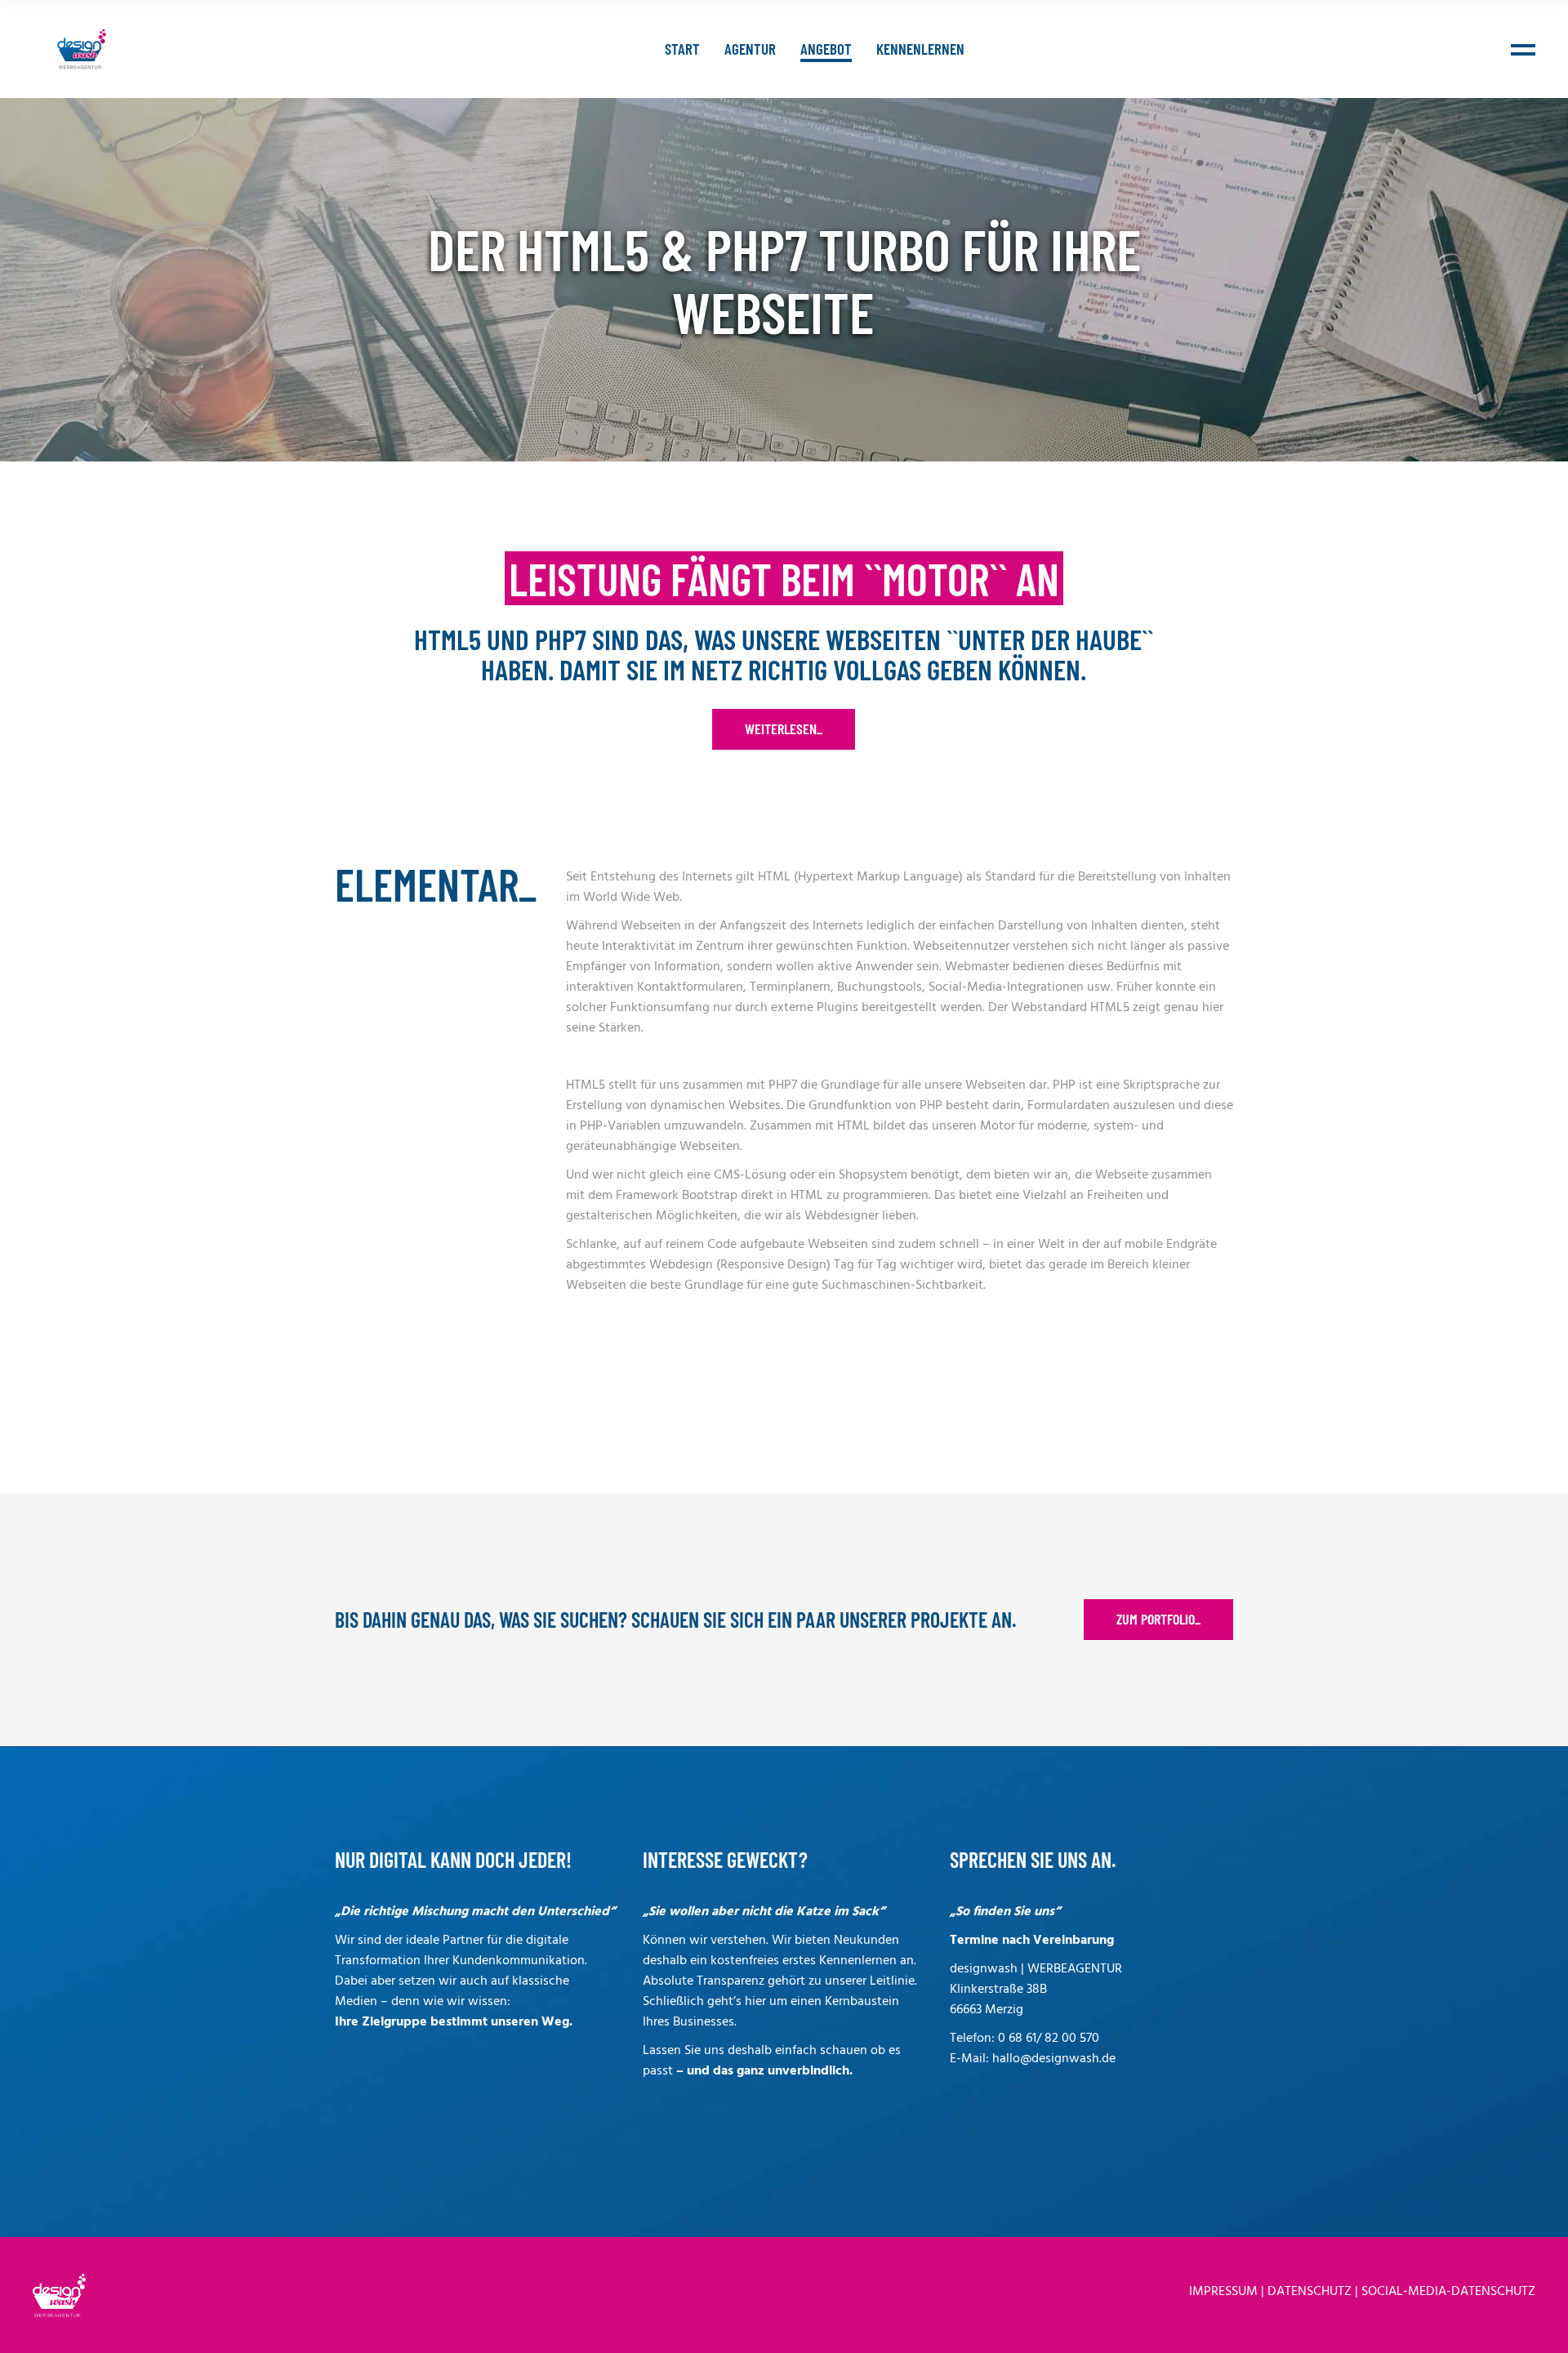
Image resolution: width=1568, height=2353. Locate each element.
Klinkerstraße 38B (998, 1990)
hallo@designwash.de (1054, 2059)
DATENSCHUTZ (1310, 2292)
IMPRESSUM (1223, 2292)
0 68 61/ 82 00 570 (1049, 2039)
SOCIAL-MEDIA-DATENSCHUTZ (1448, 2292)
